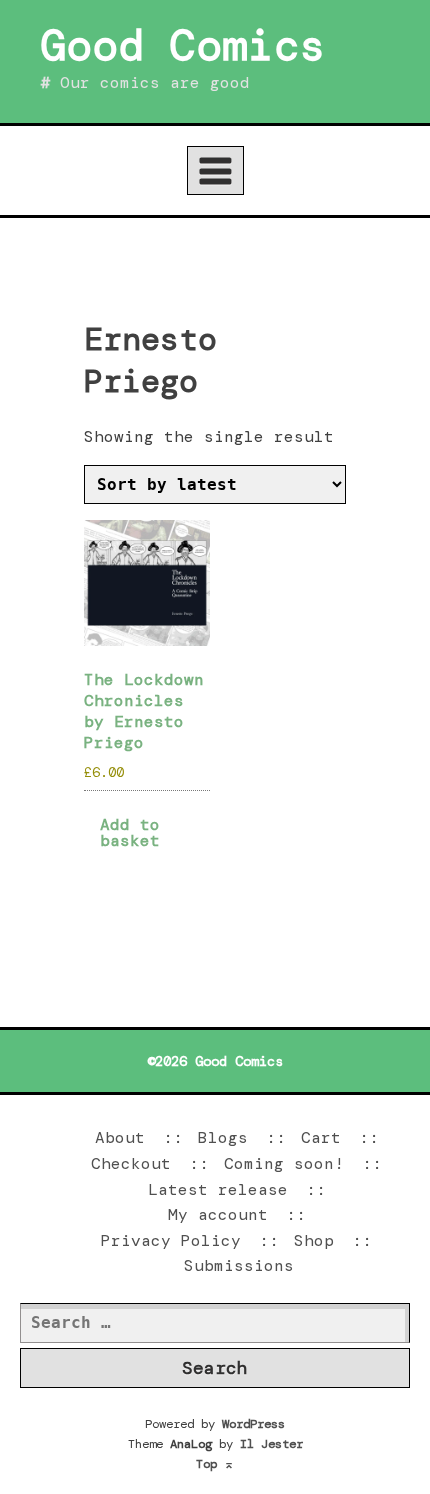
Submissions (239, 1265)
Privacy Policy (171, 1240)
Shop (314, 1240)
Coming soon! (284, 1163)
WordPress (253, 1424)
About (120, 1137)
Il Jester (271, 1444)
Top (215, 1464)
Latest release (218, 1189)
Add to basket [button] (130, 832)
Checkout (131, 1163)
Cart (321, 1137)
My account (218, 1214)
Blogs (223, 1137)
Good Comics (183, 45)
